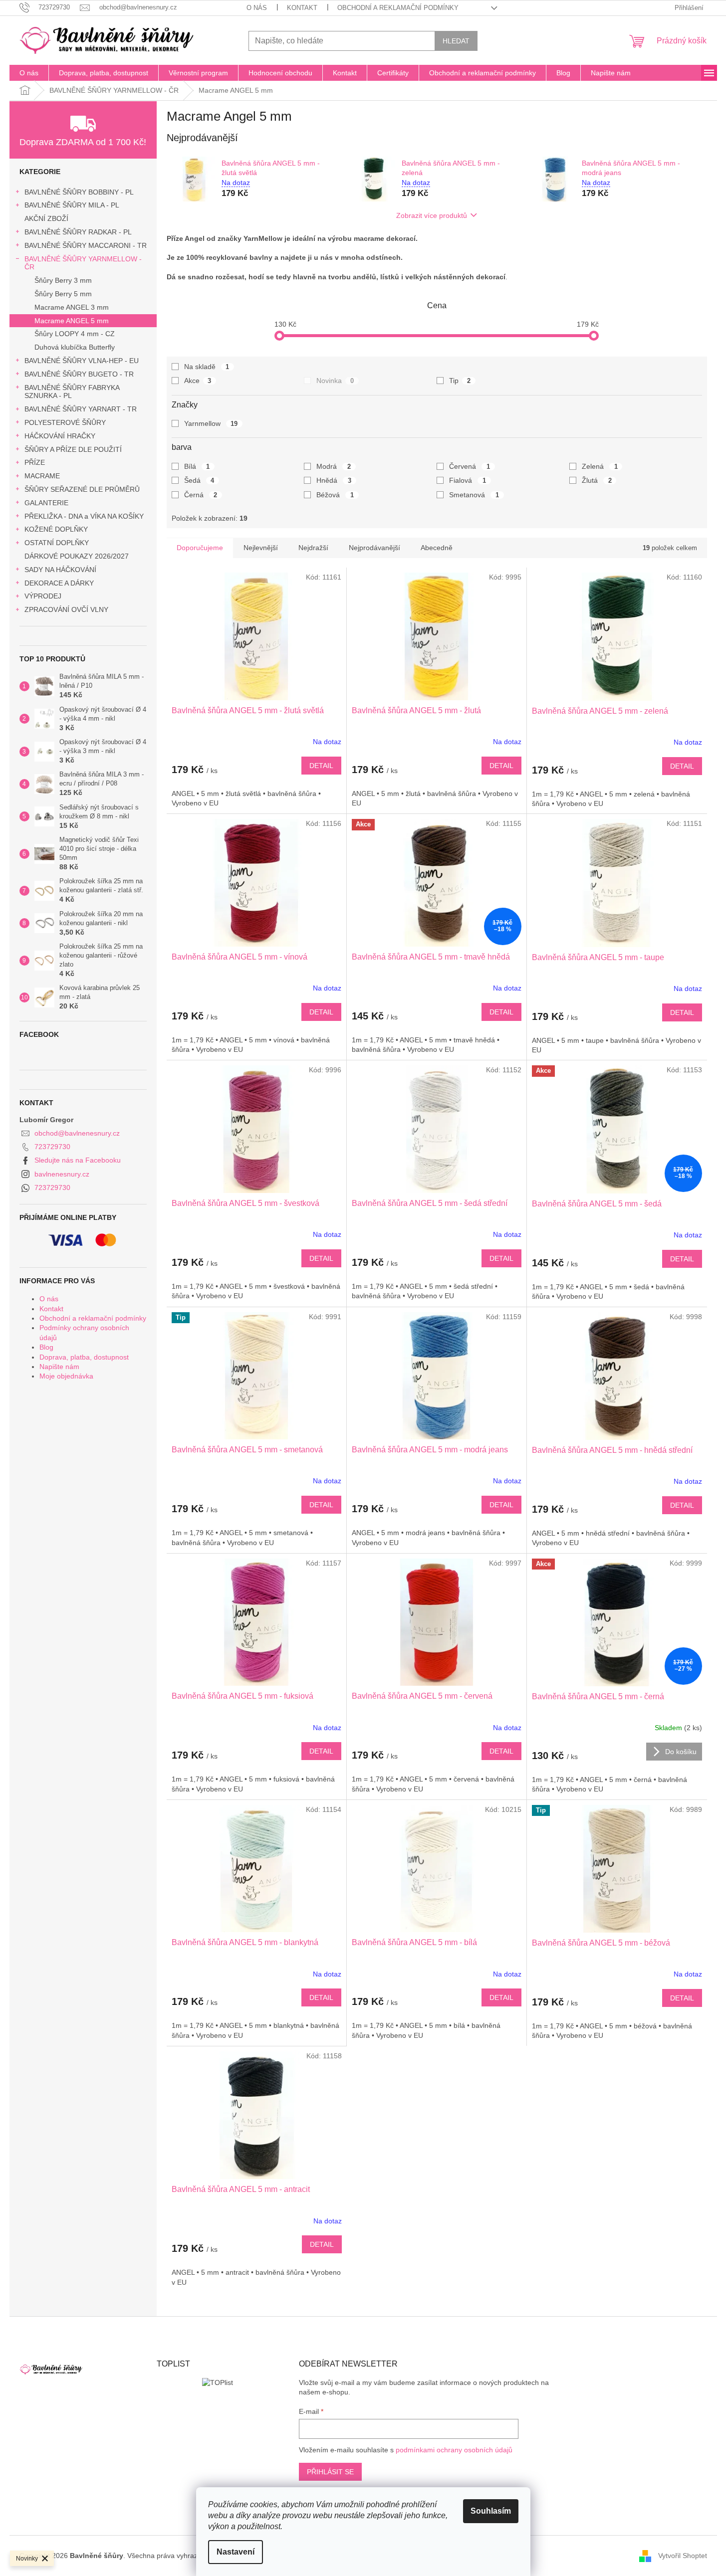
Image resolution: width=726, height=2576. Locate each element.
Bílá (197, 466)
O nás (257, 8)
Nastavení (236, 2552)
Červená (470, 466)
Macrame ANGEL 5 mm (72, 321)
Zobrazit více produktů (432, 215)
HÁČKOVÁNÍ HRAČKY (60, 436)
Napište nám (59, 1367)
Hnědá (334, 480)
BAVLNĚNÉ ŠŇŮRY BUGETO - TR (79, 374)
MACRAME (42, 476)
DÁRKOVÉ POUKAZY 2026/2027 (77, 556)
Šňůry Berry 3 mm (63, 280)
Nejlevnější (261, 548)
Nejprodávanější (374, 548)
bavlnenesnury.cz (62, 1174)
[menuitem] (29, 73)
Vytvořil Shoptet (683, 2555)
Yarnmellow (211, 423)
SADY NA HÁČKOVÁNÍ (60, 570)
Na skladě (207, 367)
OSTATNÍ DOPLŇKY (57, 543)
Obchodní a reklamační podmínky (398, 8)
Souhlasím (491, 2511)
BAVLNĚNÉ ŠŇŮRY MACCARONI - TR (86, 245)
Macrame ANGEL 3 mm (72, 307)
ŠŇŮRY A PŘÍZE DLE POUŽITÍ (73, 449)
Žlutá (597, 480)
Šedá (199, 480)
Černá (201, 495)
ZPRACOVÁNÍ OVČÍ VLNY (66, 609)
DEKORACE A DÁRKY (59, 583)
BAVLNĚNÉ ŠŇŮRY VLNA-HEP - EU (82, 361)
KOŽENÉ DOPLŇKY (56, 529)
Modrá (334, 466)
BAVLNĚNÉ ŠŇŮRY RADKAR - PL (78, 232)
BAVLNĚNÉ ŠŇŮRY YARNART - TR (81, 409)
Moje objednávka (66, 1376)
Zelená (600, 466)
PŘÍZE (35, 462)
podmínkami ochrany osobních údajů (454, 2450)
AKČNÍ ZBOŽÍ (46, 218)
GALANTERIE (46, 503)
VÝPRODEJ (43, 596)
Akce (198, 381)
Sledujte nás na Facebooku (78, 1160)
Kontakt (302, 8)
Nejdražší (313, 548)
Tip (460, 381)
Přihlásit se (330, 2472)
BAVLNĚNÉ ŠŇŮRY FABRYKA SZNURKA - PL (72, 392)
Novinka (335, 381)
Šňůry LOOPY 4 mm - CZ (75, 334)
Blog (46, 1347)
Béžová (335, 495)
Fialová (468, 480)
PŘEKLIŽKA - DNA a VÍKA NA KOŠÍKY (84, 516)
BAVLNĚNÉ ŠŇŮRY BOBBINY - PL (79, 192)
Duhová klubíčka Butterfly (75, 347)
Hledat (456, 41)
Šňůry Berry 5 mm (63, 294)
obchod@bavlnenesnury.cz (77, 1133)
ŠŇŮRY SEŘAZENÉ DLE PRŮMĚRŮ (82, 489)
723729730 (52, 1147)
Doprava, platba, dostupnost (84, 1357)
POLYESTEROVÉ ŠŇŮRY (65, 422)
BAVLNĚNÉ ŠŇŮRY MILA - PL (72, 205)
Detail (321, 766)
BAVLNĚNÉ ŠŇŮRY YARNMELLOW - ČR (83, 263)
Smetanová (474, 495)
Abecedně (437, 548)
